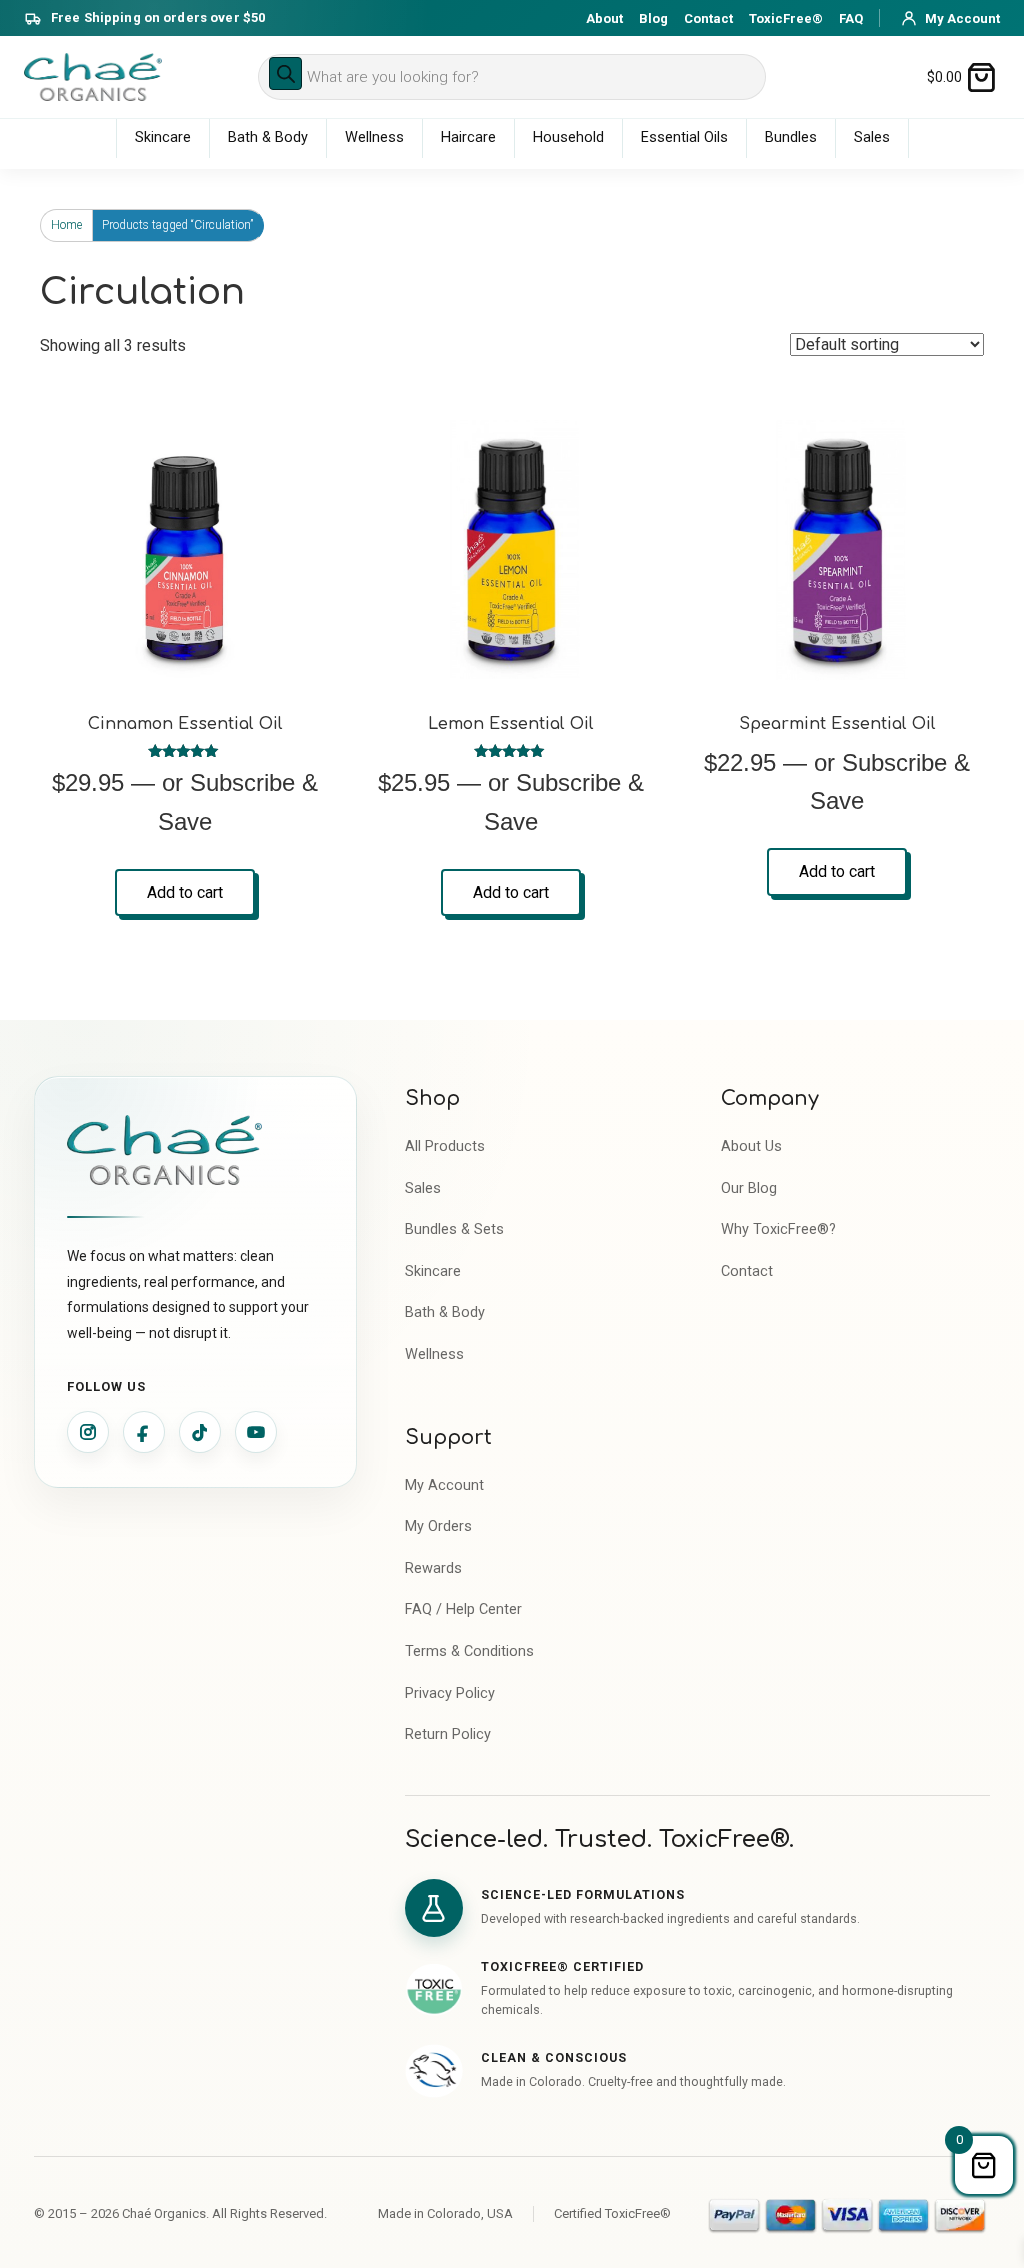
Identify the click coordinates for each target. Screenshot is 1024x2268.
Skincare (163, 137)
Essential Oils (684, 137)
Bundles (791, 137)
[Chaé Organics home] (93, 77)
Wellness (374, 137)
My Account (444, 1485)
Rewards (433, 1568)
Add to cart (185, 892)
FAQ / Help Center (463, 1609)
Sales (872, 137)
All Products (445, 1146)
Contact (708, 18)
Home (66, 225)
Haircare (468, 137)
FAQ (851, 18)
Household (568, 137)
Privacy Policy (450, 1693)
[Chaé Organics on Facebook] (144, 1432)
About (604, 18)
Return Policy (448, 1734)
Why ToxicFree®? (778, 1229)
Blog (653, 18)
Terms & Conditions (469, 1651)
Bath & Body (268, 137)
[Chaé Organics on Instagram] (88, 1432)
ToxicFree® (786, 18)
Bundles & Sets (454, 1229)
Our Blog (749, 1188)
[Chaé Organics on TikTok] (200, 1432)
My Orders (438, 1526)
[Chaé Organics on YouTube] (256, 1432)
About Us (751, 1146)
